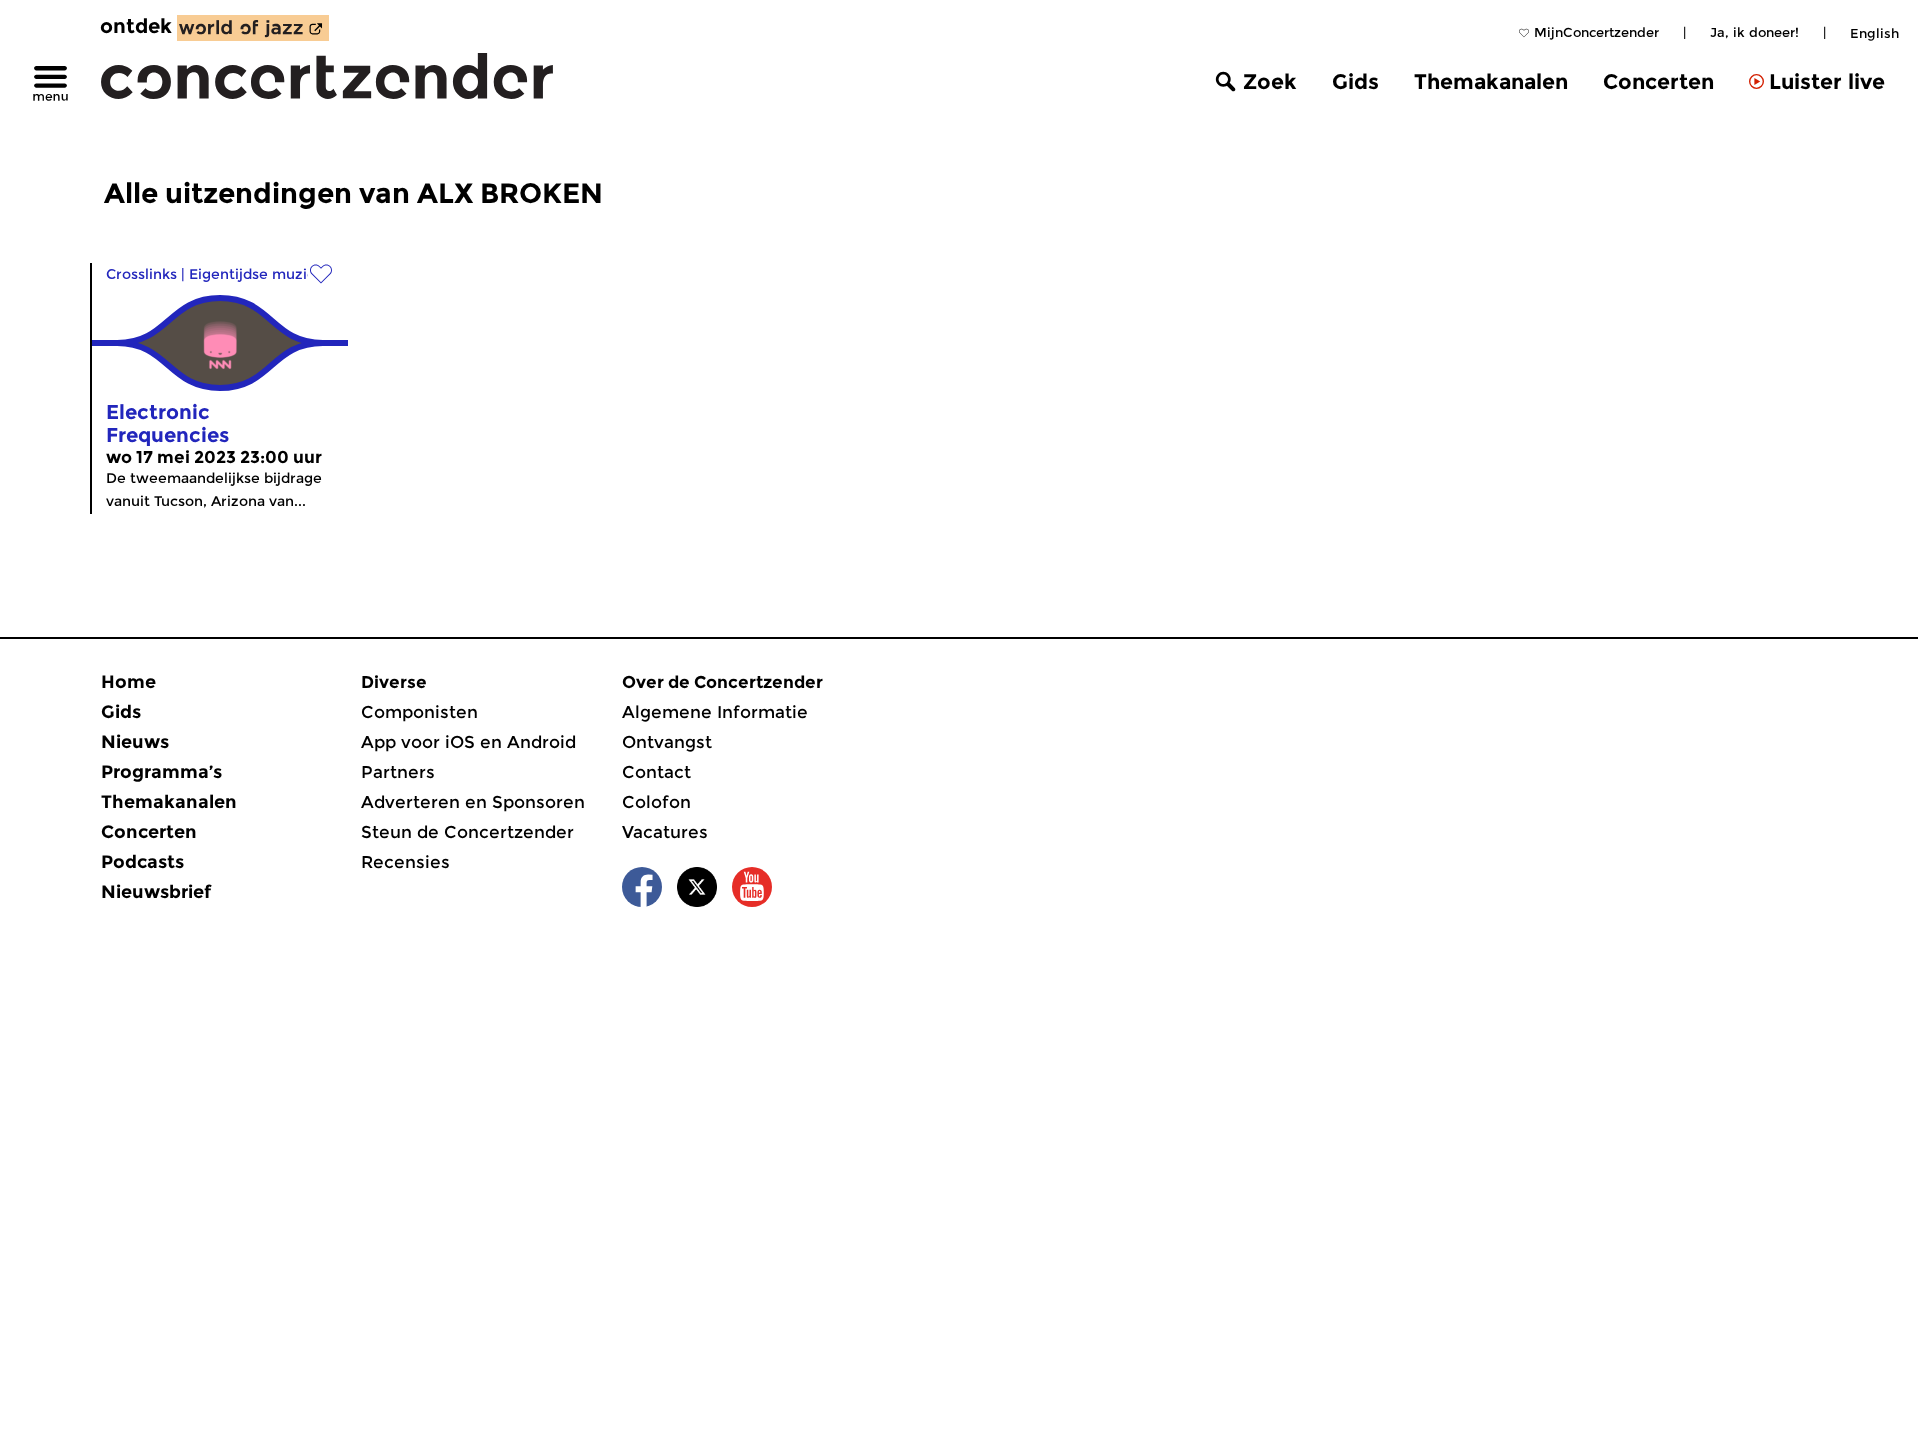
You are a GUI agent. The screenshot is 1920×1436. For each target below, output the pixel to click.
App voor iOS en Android (468, 742)
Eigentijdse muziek (256, 274)
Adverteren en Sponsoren (473, 802)
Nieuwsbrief (156, 892)
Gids (1355, 81)
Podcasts (142, 862)
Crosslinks (141, 274)
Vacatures (665, 832)
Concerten (1658, 81)
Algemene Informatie (715, 712)
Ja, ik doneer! (1754, 32)
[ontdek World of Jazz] (253, 28)
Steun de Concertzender (467, 832)
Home (128, 682)
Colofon (656, 802)
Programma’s (161, 772)
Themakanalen (1491, 81)
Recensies (405, 862)
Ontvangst (667, 742)
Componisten (419, 712)
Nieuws (135, 742)
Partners (398, 772)
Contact (656, 772)
